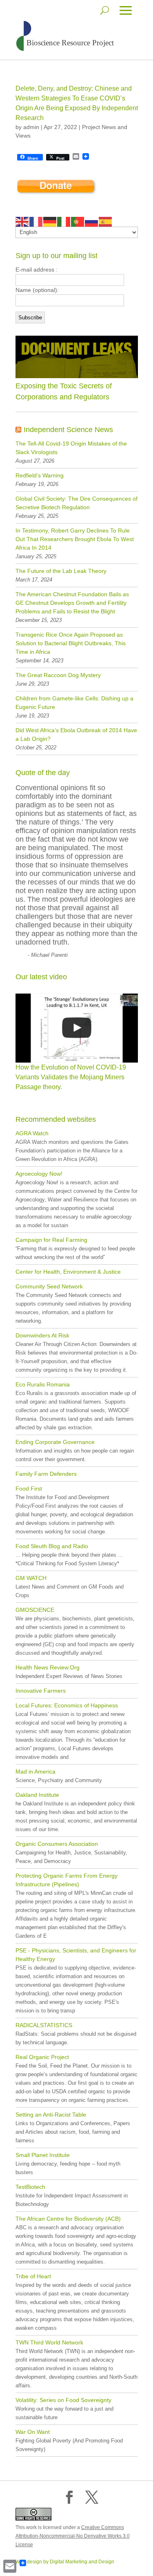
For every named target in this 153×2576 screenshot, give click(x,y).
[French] (36, 221)
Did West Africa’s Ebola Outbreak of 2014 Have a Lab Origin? (76, 734)
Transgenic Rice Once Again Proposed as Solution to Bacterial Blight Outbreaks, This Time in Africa (71, 643)
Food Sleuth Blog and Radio (52, 1546)
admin (31, 127)
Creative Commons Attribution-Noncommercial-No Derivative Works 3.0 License (73, 2536)
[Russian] (92, 221)
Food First (29, 1489)
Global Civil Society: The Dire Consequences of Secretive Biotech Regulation (76, 503)
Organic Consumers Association (57, 1844)
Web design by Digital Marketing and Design (65, 2562)
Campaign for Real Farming (51, 1240)
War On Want (33, 2432)
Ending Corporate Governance (55, 1442)
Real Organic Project (42, 2057)
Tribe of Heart (33, 2276)
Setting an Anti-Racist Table (51, 2115)
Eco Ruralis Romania (43, 1384)
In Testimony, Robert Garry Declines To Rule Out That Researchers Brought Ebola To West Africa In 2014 (75, 539)
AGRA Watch (32, 1133)
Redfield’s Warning (40, 475)
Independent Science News (68, 430)
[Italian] (64, 221)
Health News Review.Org (48, 1667)
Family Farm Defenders (46, 1474)
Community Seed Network (49, 1286)
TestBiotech (30, 2187)
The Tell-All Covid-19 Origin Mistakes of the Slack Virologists (71, 448)
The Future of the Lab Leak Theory (61, 571)
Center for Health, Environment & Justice (68, 1272)
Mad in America (35, 1772)
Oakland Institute (37, 1795)
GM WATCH (31, 1578)
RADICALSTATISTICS (44, 2025)
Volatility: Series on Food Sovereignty (63, 2400)
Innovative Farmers (41, 1691)
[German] (50, 221)
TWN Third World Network (49, 2342)
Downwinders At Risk (42, 1335)
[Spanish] (106, 221)
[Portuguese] (78, 221)
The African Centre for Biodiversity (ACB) (68, 2219)
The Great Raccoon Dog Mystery (58, 675)
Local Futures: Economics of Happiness (67, 1705)
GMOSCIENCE (35, 1610)
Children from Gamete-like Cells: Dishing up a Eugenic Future (74, 703)
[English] (22, 221)
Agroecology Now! (39, 1174)
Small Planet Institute (43, 2155)
